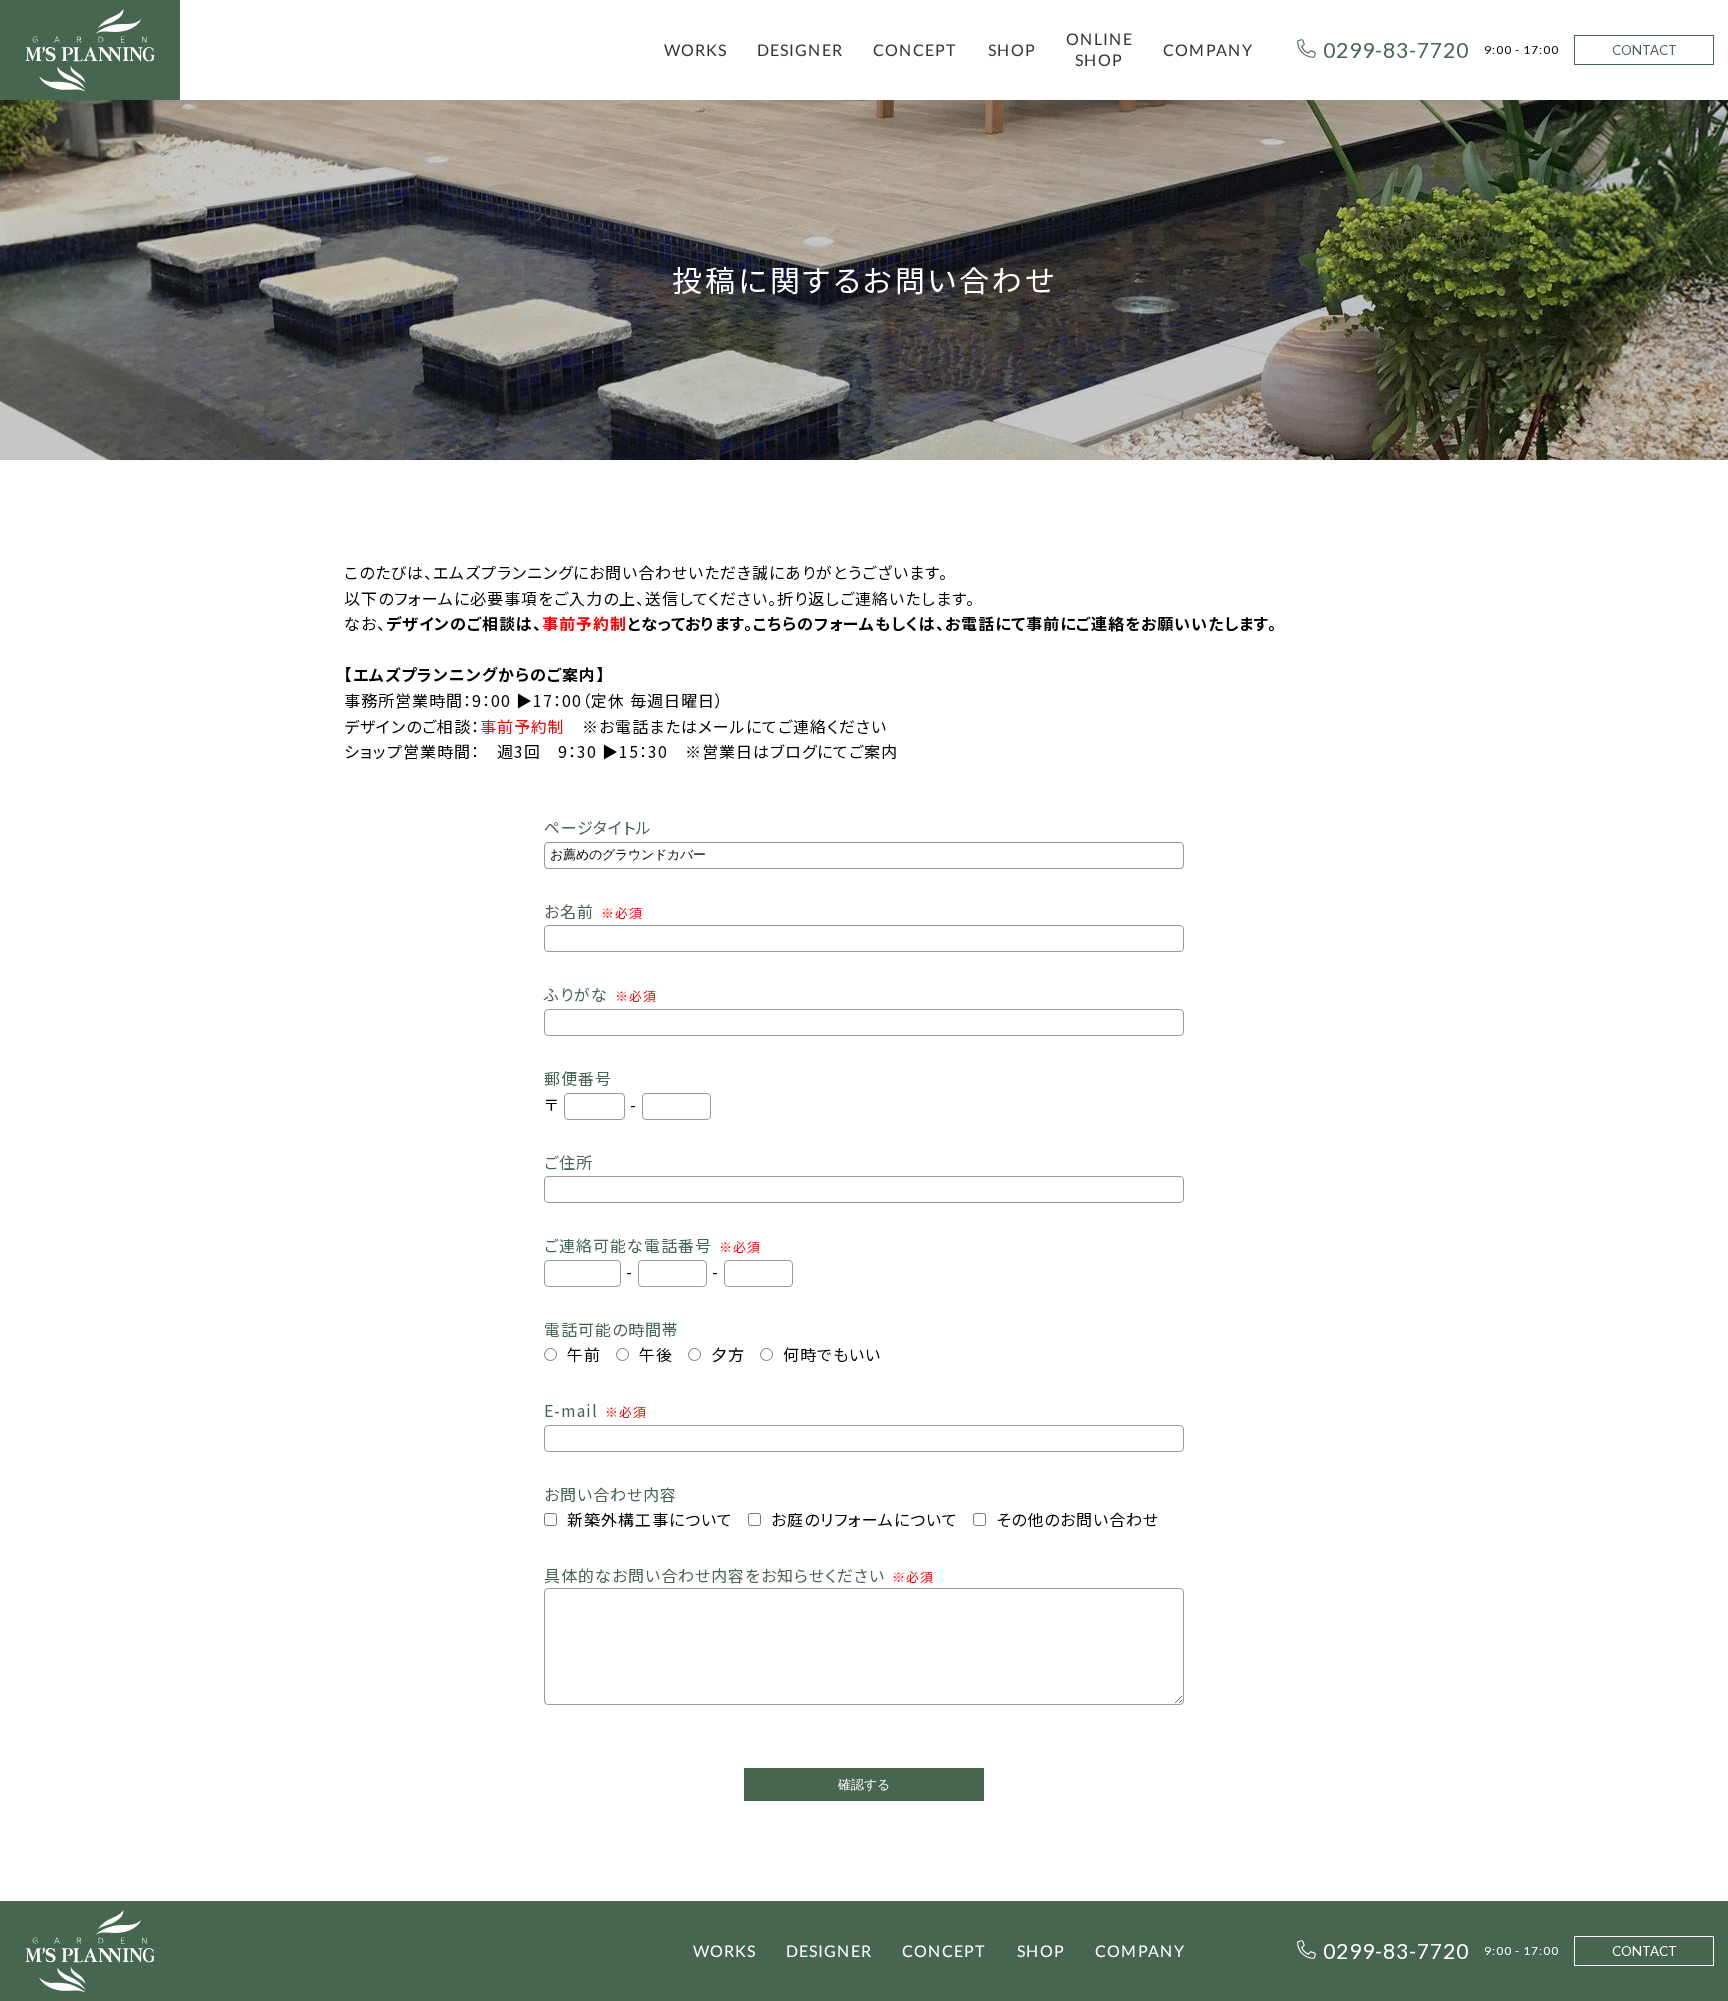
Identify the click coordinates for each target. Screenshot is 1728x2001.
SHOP (1012, 49)
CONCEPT (915, 49)
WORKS (695, 49)
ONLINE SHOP (1099, 49)
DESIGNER (800, 49)
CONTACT (1644, 50)
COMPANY (1208, 49)
